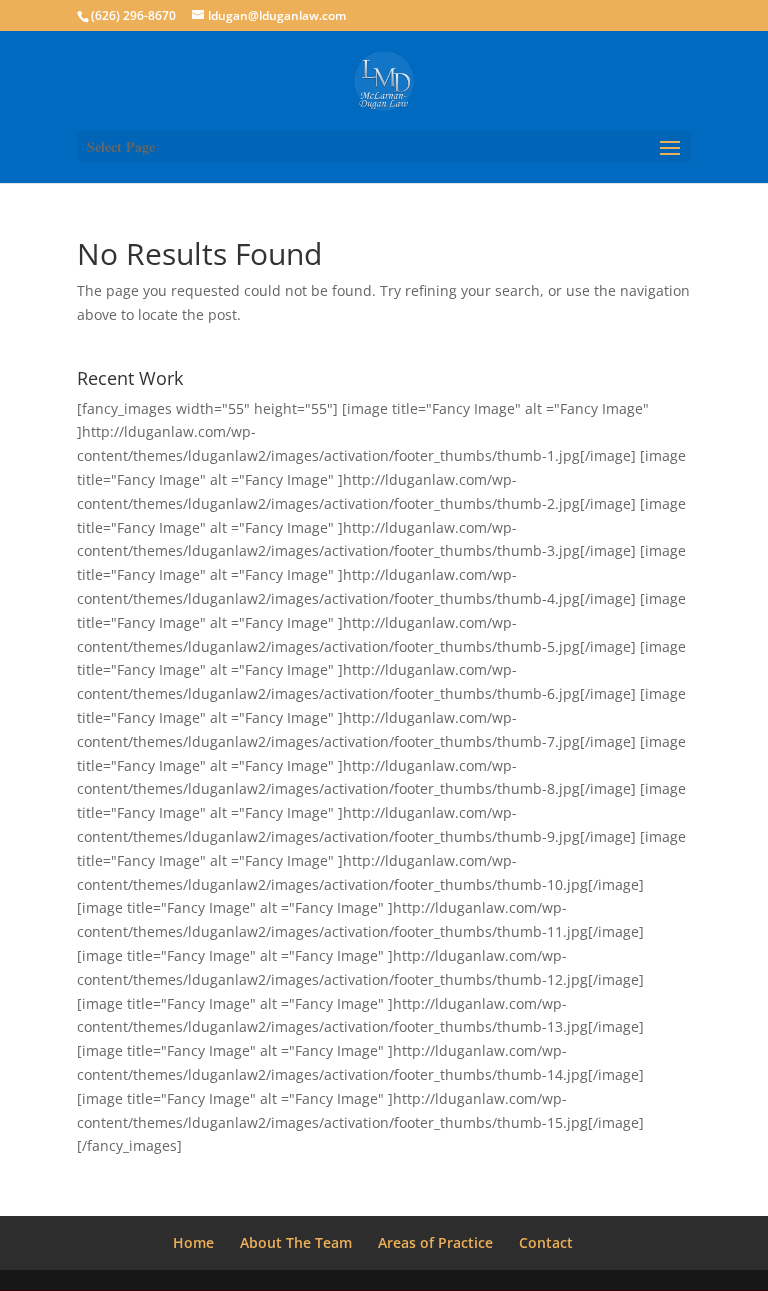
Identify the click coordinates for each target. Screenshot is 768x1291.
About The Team (296, 1242)
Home (193, 1242)
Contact (546, 1242)
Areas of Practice (435, 1242)
